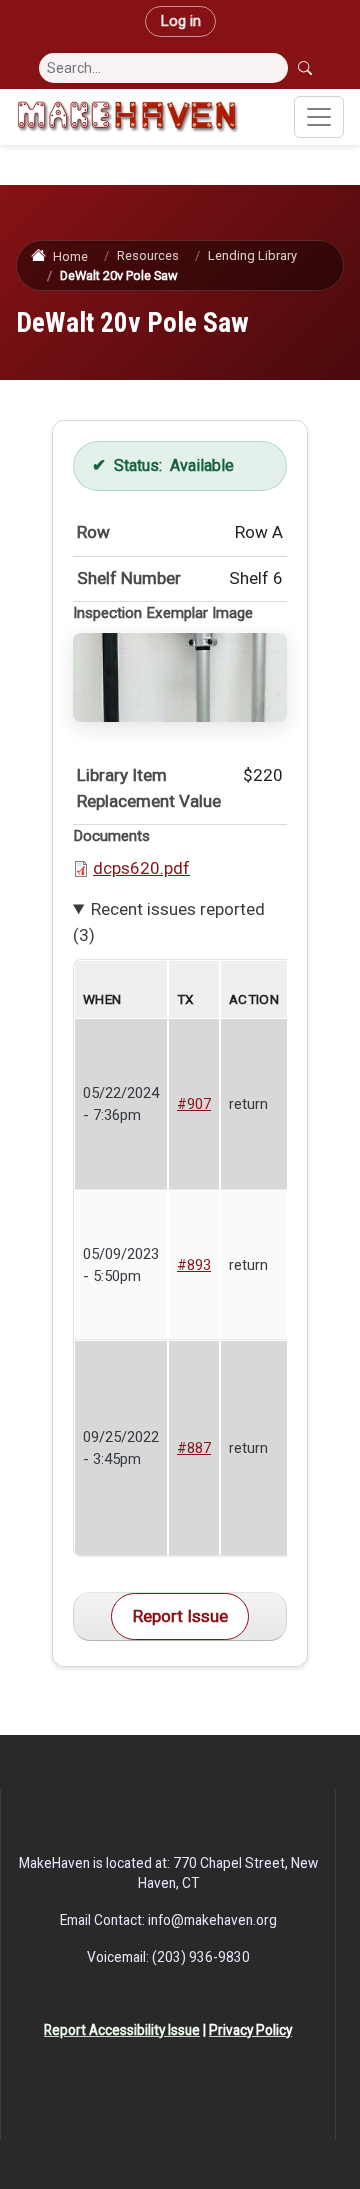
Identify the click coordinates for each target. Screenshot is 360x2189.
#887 (194, 1448)
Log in (180, 21)
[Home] (127, 117)
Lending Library (252, 255)
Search (307, 68)
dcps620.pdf (141, 868)
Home (70, 256)
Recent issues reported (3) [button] (169, 922)
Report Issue (180, 1616)
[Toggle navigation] (319, 117)
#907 (194, 1104)
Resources (148, 255)
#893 (194, 1265)
